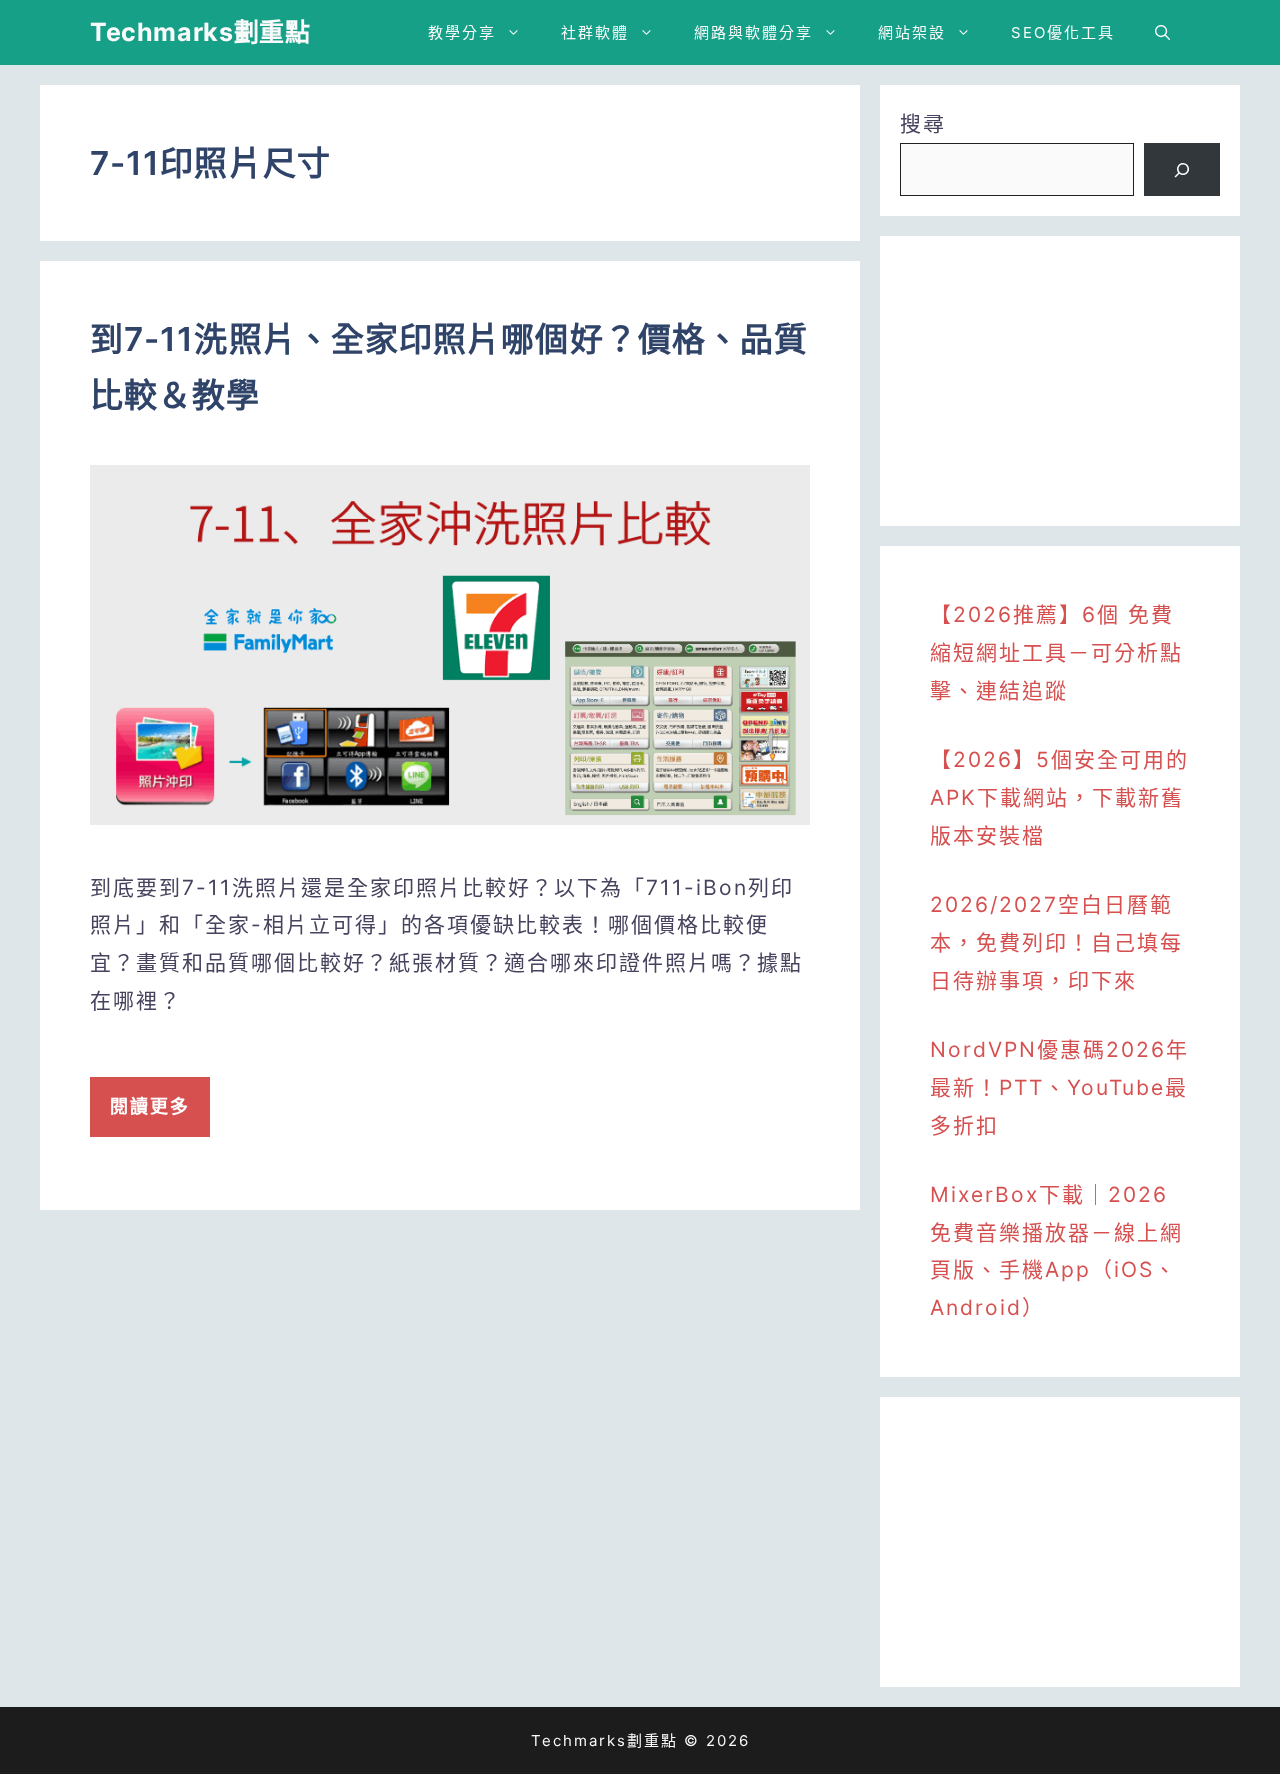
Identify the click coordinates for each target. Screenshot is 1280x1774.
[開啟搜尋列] (1162, 32)
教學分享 (462, 32)
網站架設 (912, 32)
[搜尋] (1182, 170)
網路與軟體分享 (753, 32)
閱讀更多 (150, 1106)
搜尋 (923, 123)
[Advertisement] (1060, 381)
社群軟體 (595, 32)
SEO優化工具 (1063, 32)
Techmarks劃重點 (200, 32)
